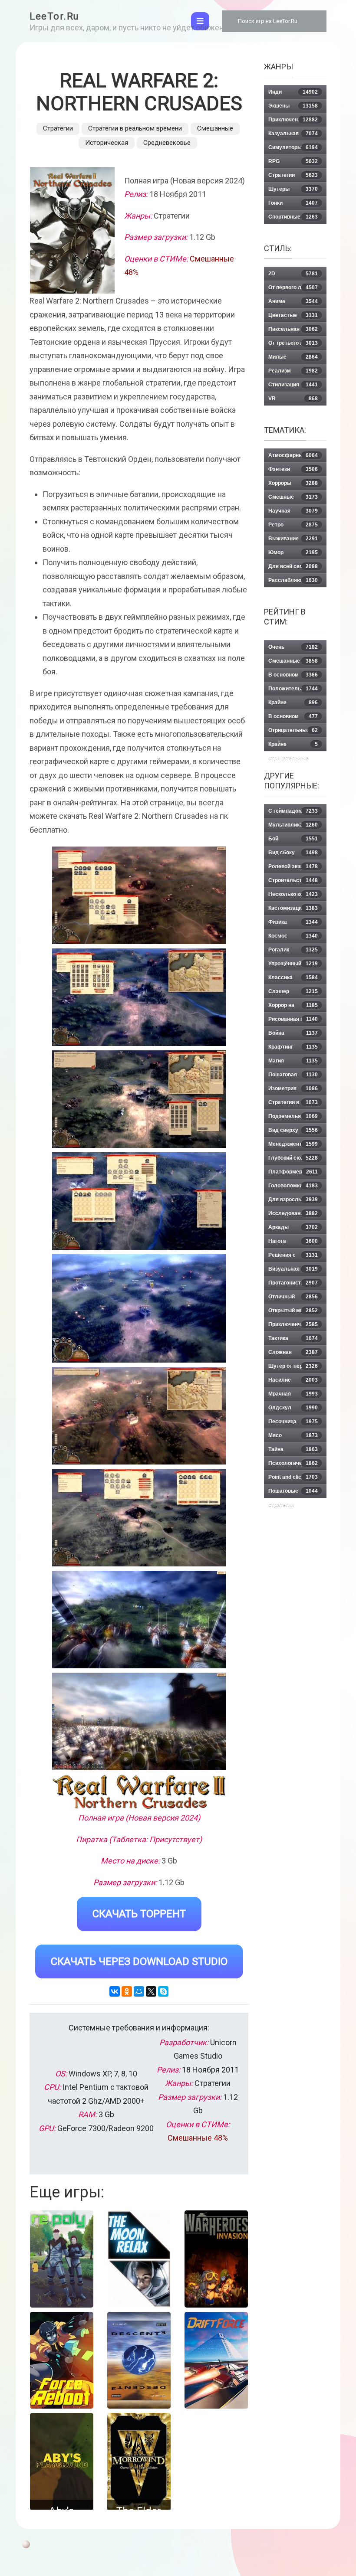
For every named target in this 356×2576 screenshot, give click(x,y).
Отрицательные (293, 730)
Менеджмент (293, 1144)
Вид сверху (293, 1130)
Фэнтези (293, 469)
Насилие (293, 1380)
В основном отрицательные (293, 718)
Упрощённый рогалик (293, 966)
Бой (293, 839)
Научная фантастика (293, 513)
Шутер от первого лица (293, 1368)
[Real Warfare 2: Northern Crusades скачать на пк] (139, 1099)
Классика (293, 977)
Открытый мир (293, 1311)
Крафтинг (293, 1047)
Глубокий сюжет (293, 1158)
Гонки (293, 203)
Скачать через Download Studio (139, 1961)
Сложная (293, 1352)
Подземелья (293, 1116)
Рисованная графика (295, 1019)
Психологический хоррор (293, 1465)
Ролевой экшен (293, 866)
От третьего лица (293, 343)
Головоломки (293, 1186)
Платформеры (293, 1172)
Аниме (293, 301)
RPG (293, 161)
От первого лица (293, 288)
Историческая (107, 143)
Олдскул (293, 1408)
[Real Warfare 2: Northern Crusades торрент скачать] (139, 997)
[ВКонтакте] (115, 1991)
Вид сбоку (293, 853)
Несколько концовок (295, 894)
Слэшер (293, 991)
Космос (293, 936)
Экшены (293, 106)
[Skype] (163, 1991)
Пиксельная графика (293, 331)
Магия (293, 1061)
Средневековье (167, 143)
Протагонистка (293, 1283)
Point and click (293, 1477)
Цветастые (293, 315)
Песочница (293, 1422)
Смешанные (215, 128)
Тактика (293, 1338)
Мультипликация (293, 825)
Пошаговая (293, 1075)
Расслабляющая (293, 580)
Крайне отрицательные (293, 746)
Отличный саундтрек (293, 1299)
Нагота (293, 1241)
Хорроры (293, 483)
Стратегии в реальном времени (135, 128)
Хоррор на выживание (293, 1007)
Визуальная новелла (293, 1271)
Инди (293, 92)
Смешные (293, 497)
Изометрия (293, 1089)
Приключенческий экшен (293, 1326)
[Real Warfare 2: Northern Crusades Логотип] (139, 1792)
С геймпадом (293, 811)
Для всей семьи (293, 566)
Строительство (293, 880)
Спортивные (293, 217)
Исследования (293, 1213)
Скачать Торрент (139, 1914)
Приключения (293, 120)
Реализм (293, 371)
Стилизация (293, 385)
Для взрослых (293, 1200)
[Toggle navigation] (200, 21)
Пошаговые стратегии (293, 1493)
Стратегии (58, 128)
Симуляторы (293, 147)
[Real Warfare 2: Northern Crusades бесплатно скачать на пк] (139, 895)
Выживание (293, 539)
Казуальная (293, 134)
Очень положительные (293, 649)
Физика (293, 922)
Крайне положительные (293, 704)
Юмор (293, 552)
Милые (293, 357)
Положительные (293, 689)
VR (293, 399)
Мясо (293, 1435)
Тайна (293, 1449)
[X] (151, 1991)
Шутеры (293, 189)
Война (293, 1033)
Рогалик (293, 950)
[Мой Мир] (139, 1991)
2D (293, 274)
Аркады (293, 1227)
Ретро (293, 525)
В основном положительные (293, 677)
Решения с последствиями (293, 1257)
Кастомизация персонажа (293, 910)
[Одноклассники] (127, 1991)
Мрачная (293, 1394)
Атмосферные (293, 455)
